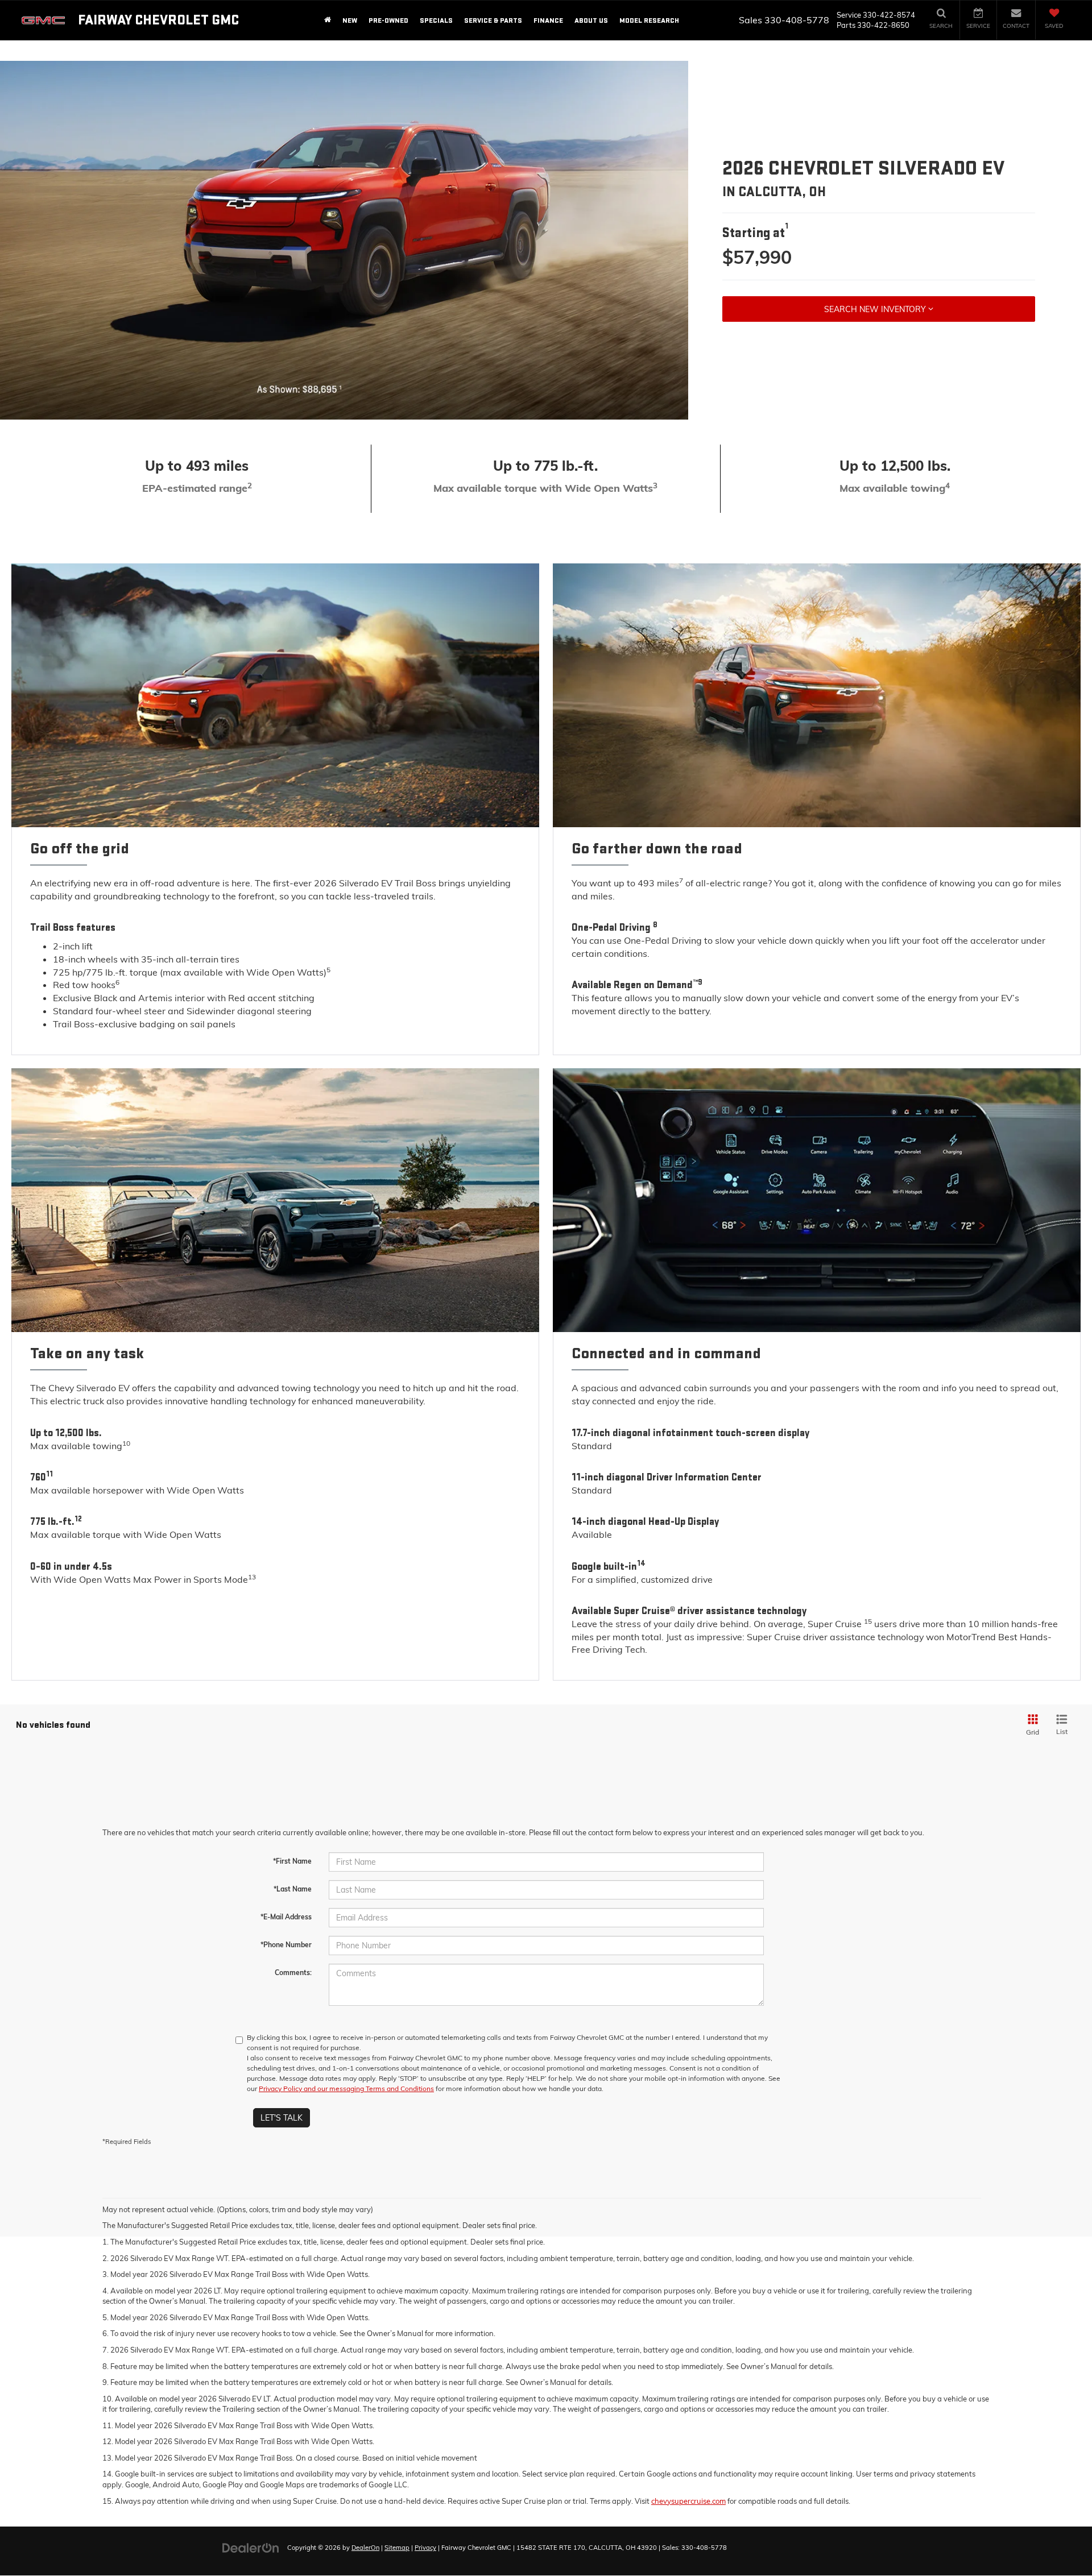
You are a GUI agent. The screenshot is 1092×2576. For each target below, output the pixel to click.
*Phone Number (286, 1945)
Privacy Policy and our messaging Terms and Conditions (346, 2088)
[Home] (328, 20)
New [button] (350, 20)
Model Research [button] (649, 20)
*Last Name (293, 1889)
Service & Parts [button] (493, 20)
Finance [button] (548, 20)
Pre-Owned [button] (388, 20)
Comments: (293, 1973)
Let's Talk (282, 2118)
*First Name (292, 1861)
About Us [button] (591, 20)
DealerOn (365, 2548)
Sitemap (397, 2548)
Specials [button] (436, 20)
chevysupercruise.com (688, 2501)
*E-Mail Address (286, 1917)
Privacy (425, 2548)
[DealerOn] (251, 2547)
